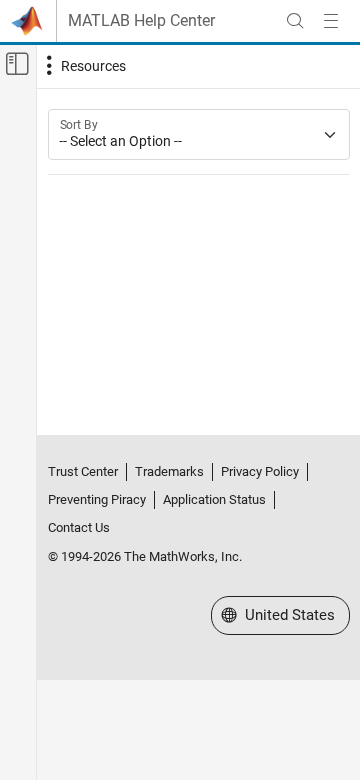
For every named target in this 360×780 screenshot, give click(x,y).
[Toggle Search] (295, 21)
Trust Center (83, 471)
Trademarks (169, 471)
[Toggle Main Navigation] (331, 21)
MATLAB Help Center (141, 21)
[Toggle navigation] (84, 66)
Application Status (214, 499)
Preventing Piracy (97, 499)
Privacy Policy (260, 471)
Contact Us (79, 527)
